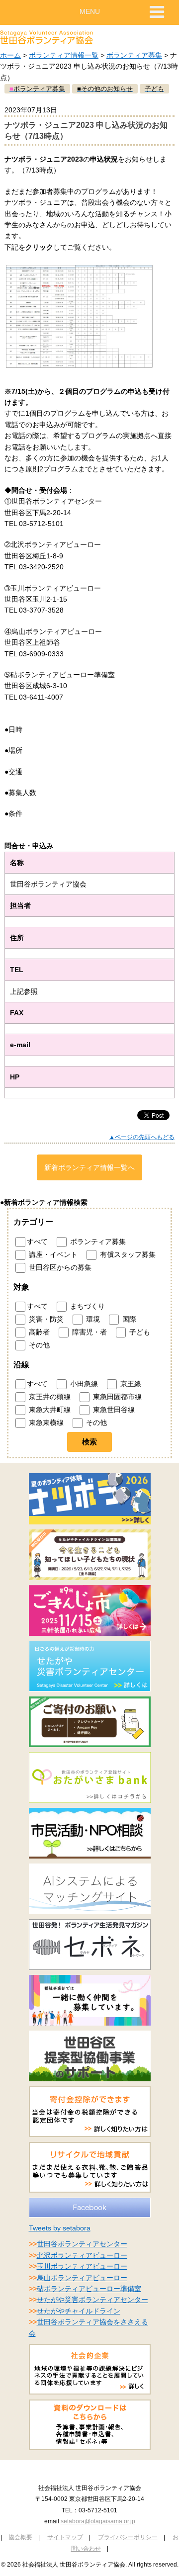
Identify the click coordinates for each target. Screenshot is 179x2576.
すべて (37, 1241)
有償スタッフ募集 (127, 1254)
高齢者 (38, 1332)
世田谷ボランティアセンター (82, 2244)
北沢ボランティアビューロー (82, 2255)
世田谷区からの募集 (59, 1267)
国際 (128, 1319)
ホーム (10, 55)
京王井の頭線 (49, 1397)
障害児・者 (89, 1332)
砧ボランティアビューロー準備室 (89, 2289)
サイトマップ (65, 2537)
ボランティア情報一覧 (64, 55)
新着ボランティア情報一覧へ (89, 1167)
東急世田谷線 (113, 1410)
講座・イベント (52, 1254)
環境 (92, 1319)
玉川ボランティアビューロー (82, 2266)
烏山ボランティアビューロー (82, 2278)
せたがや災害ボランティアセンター (92, 2300)
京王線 (130, 1384)
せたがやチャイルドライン (79, 2311)
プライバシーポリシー (128, 2537)
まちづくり (87, 1306)
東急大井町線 (49, 1410)
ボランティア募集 (134, 55)
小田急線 (83, 1384)
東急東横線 (45, 1422)
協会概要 (20, 2537)
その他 (38, 1345)
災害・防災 (45, 1319)
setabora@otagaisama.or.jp (98, 2521)
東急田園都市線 (116, 1397)
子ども (139, 1332)
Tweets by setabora (60, 2228)
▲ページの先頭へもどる (142, 1137)
